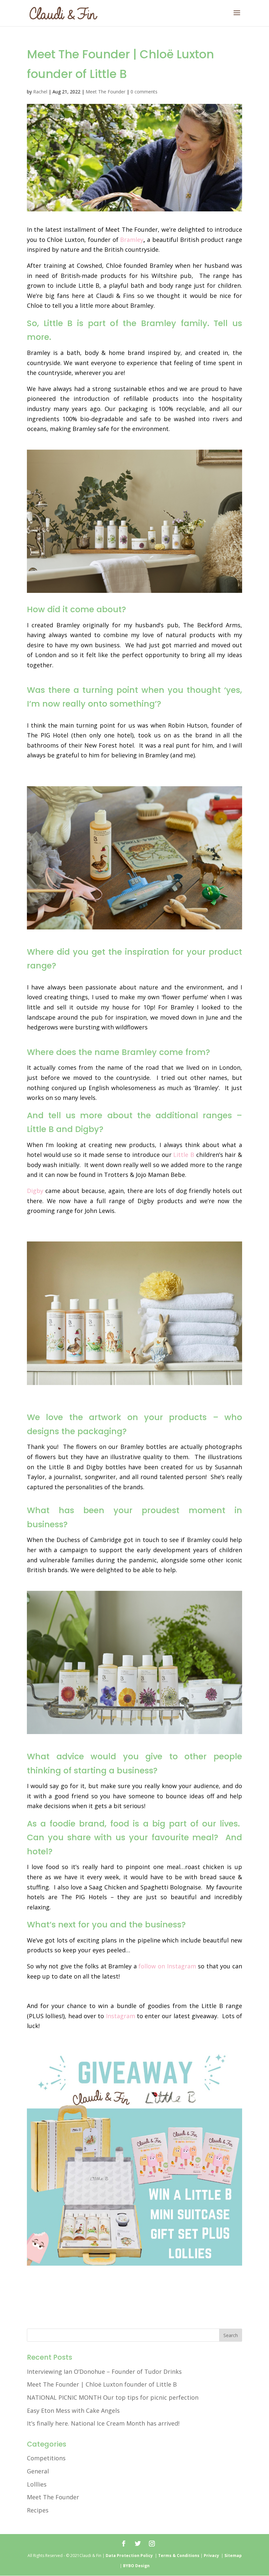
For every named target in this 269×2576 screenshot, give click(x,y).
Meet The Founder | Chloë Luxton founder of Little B (102, 2384)
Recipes (38, 2510)
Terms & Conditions (179, 2556)
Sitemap (233, 2556)
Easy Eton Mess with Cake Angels (73, 2410)
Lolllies (37, 2484)
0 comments (144, 92)
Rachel (40, 92)
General (38, 2471)
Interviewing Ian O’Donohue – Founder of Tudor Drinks (104, 2371)
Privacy (212, 2556)
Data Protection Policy (129, 2556)
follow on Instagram (167, 1966)
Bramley (132, 240)
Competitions (46, 2458)
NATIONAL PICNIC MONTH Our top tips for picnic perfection (113, 2397)
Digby (35, 1191)
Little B (184, 1155)
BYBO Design (136, 2566)
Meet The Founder (105, 92)
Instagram (121, 2016)
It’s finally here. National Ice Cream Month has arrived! (103, 2423)
